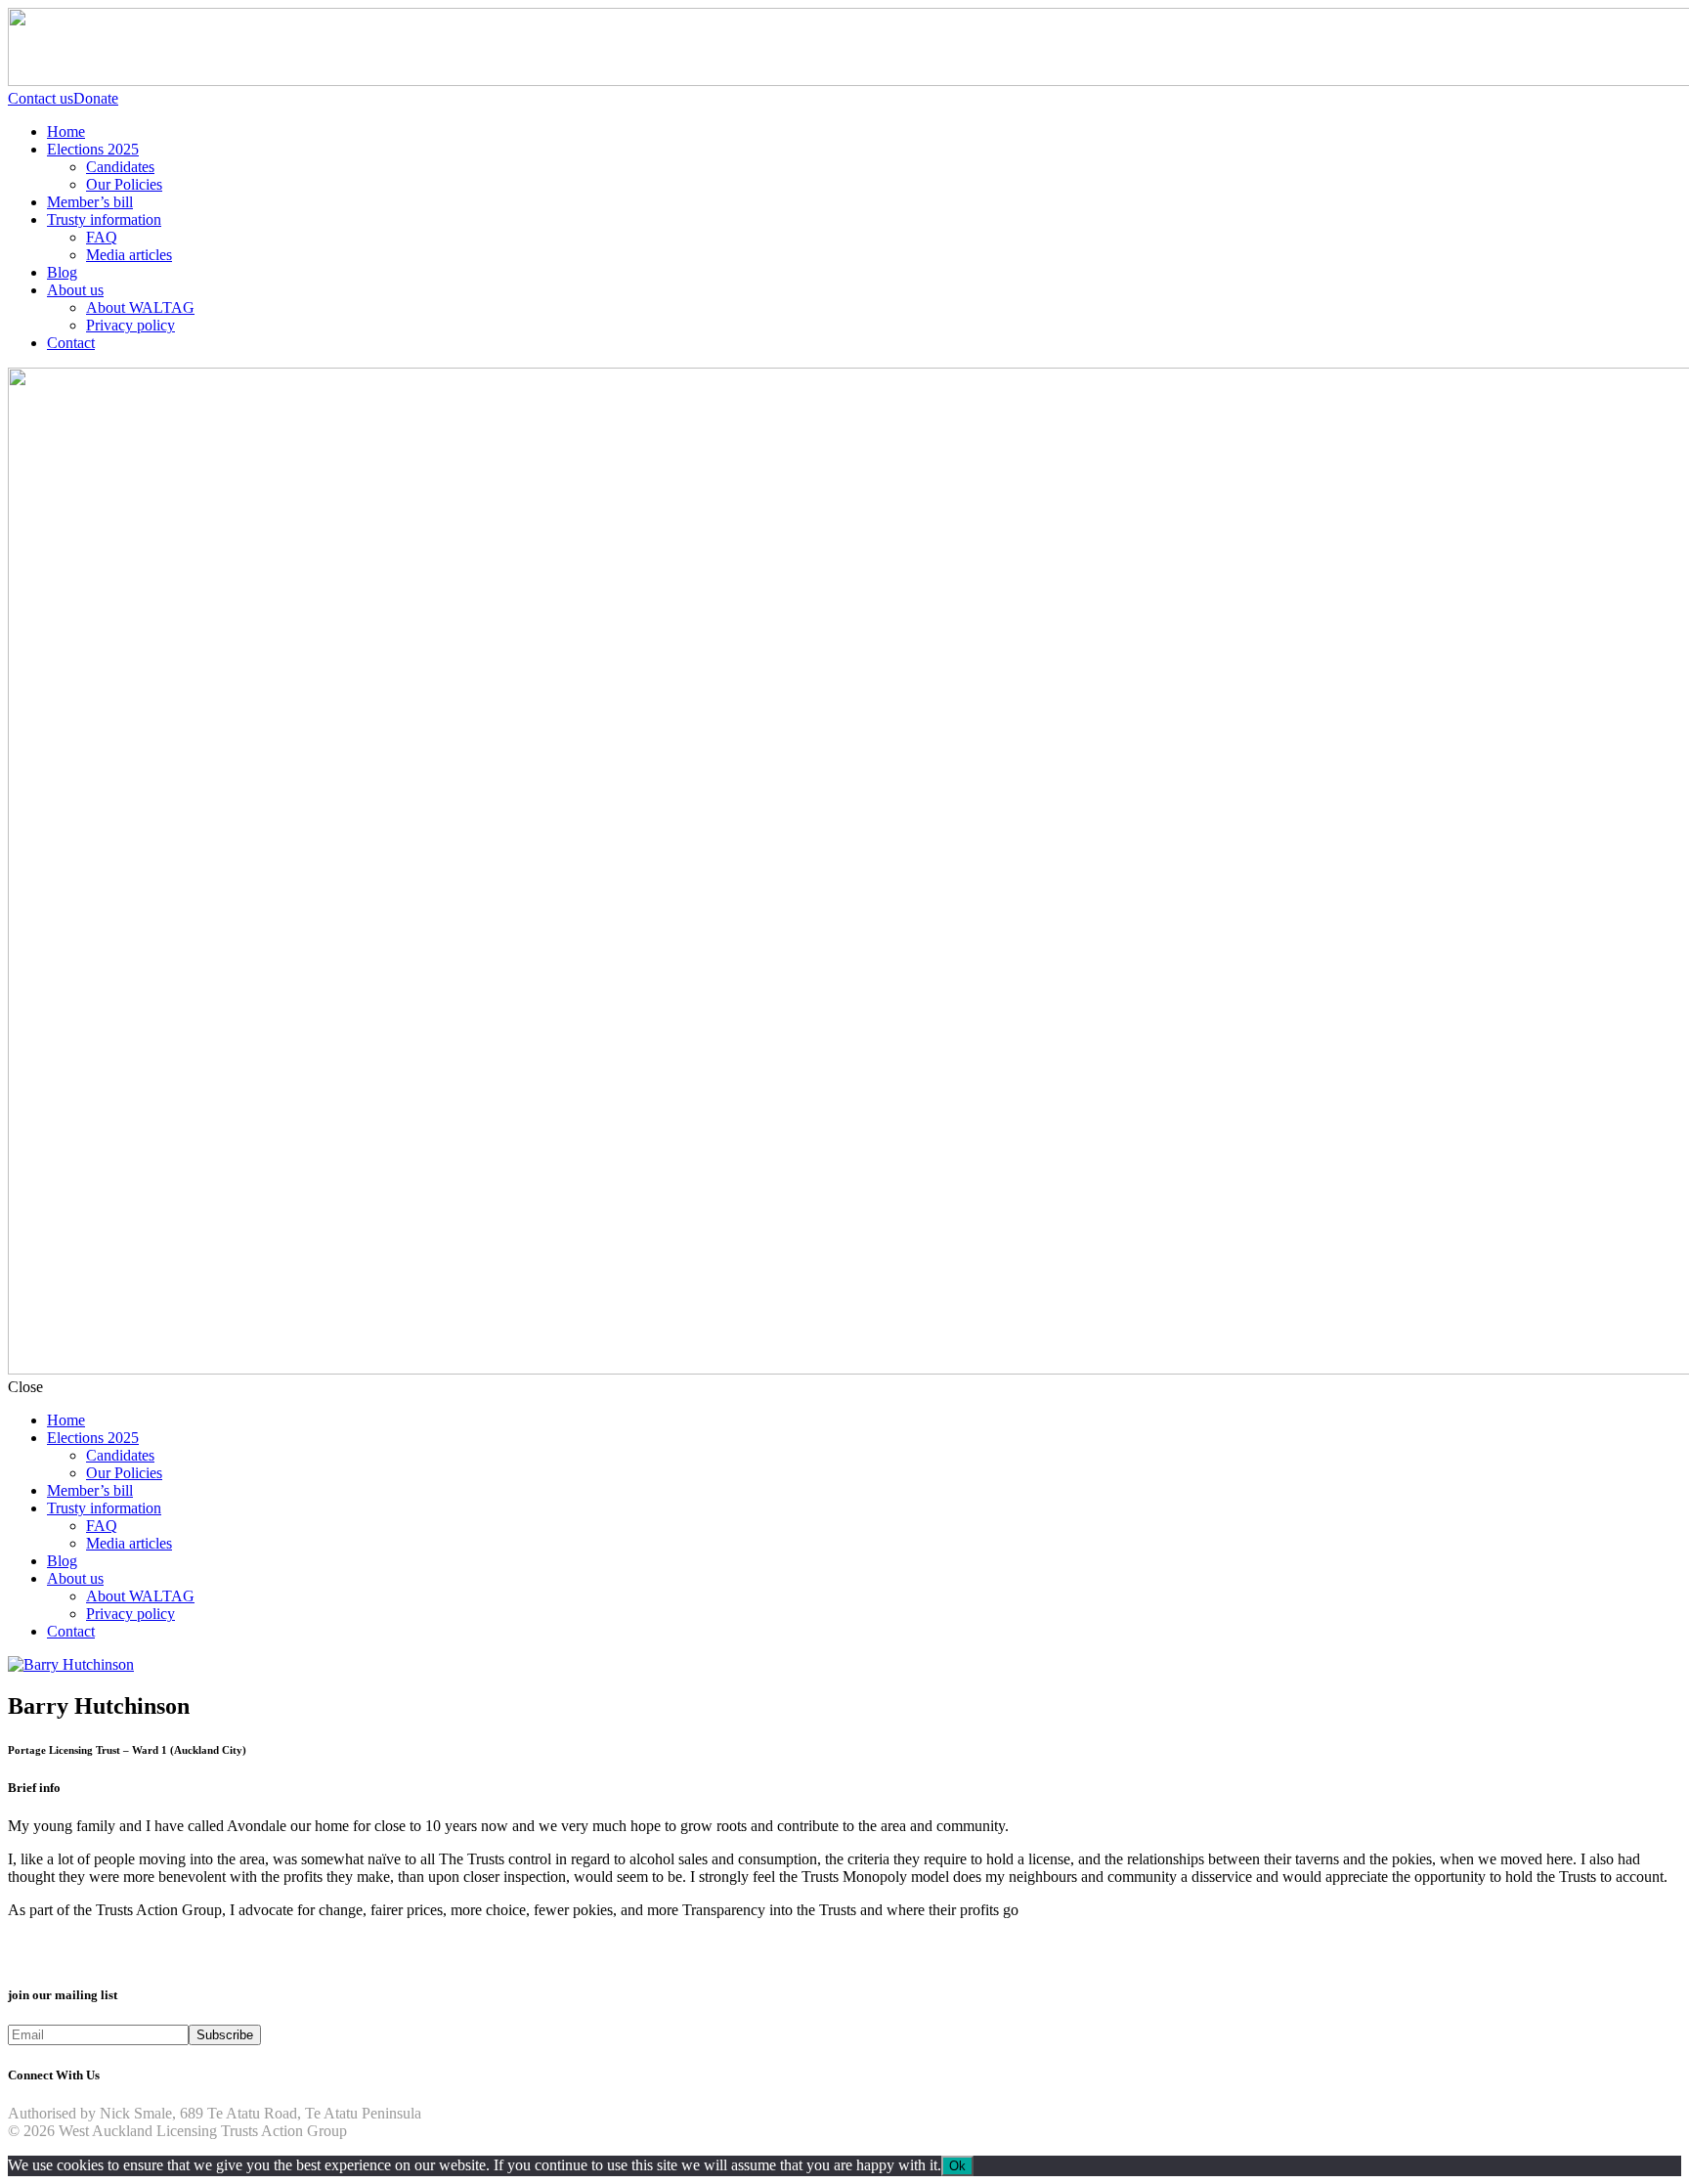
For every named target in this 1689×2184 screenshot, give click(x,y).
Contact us (41, 98)
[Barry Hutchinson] (71, 1664)
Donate (96, 98)
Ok (957, 2166)
